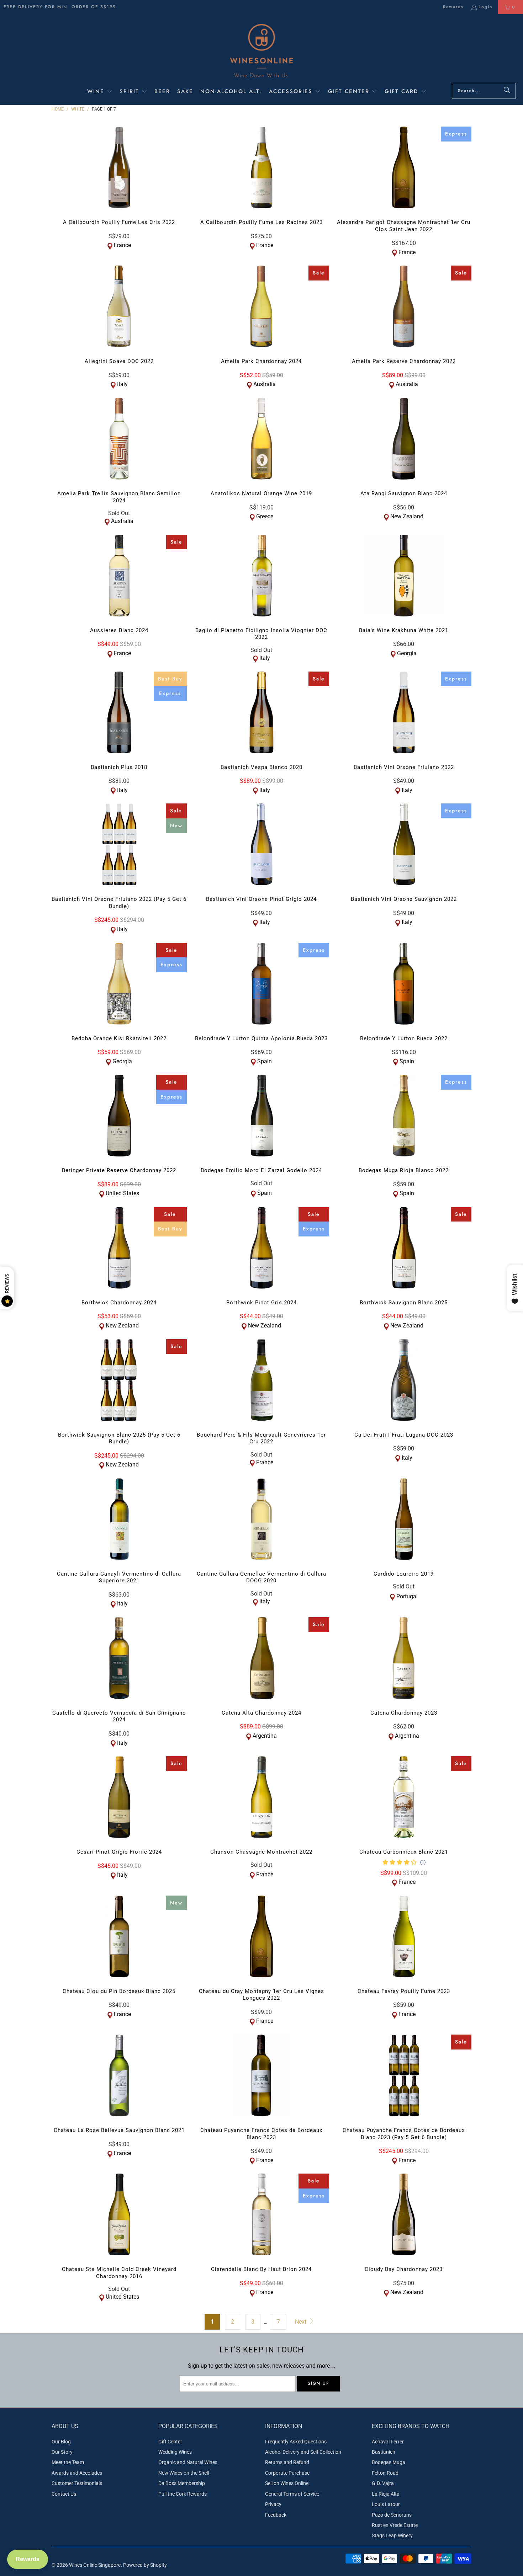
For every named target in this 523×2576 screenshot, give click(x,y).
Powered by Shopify (145, 2565)
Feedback (276, 2515)
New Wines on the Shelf (184, 2473)
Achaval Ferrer (388, 2442)
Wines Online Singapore (95, 2565)
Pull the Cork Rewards (183, 2494)
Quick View (119, 182)
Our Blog (61, 2442)
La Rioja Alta (386, 2494)
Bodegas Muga (389, 2462)
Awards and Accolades (77, 2473)
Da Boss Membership (182, 2483)
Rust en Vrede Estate (395, 2525)
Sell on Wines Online (287, 2483)
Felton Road (385, 2473)
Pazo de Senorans (392, 2515)
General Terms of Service (292, 2494)
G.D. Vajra (383, 2483)
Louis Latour (386, 2504)
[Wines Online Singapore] (261, 50)
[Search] (507, 91)
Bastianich (384, 2452)
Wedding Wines (175, 2452)
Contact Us (64, 2494)
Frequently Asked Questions (296, 2442)
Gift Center (170, 2442)
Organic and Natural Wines (188, 2462)
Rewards (453, 7)
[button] (100, 92)
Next (301, 2322)
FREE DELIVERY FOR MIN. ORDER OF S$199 (60, 7)
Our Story (62, 2452)
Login (486, 7)
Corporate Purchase (287, 2473)
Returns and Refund (287, 2462)
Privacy (273, 2504)
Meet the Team (68, 2462)
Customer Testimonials (77, 2483)
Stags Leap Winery (392, 2535)
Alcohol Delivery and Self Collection (303, 2452)
